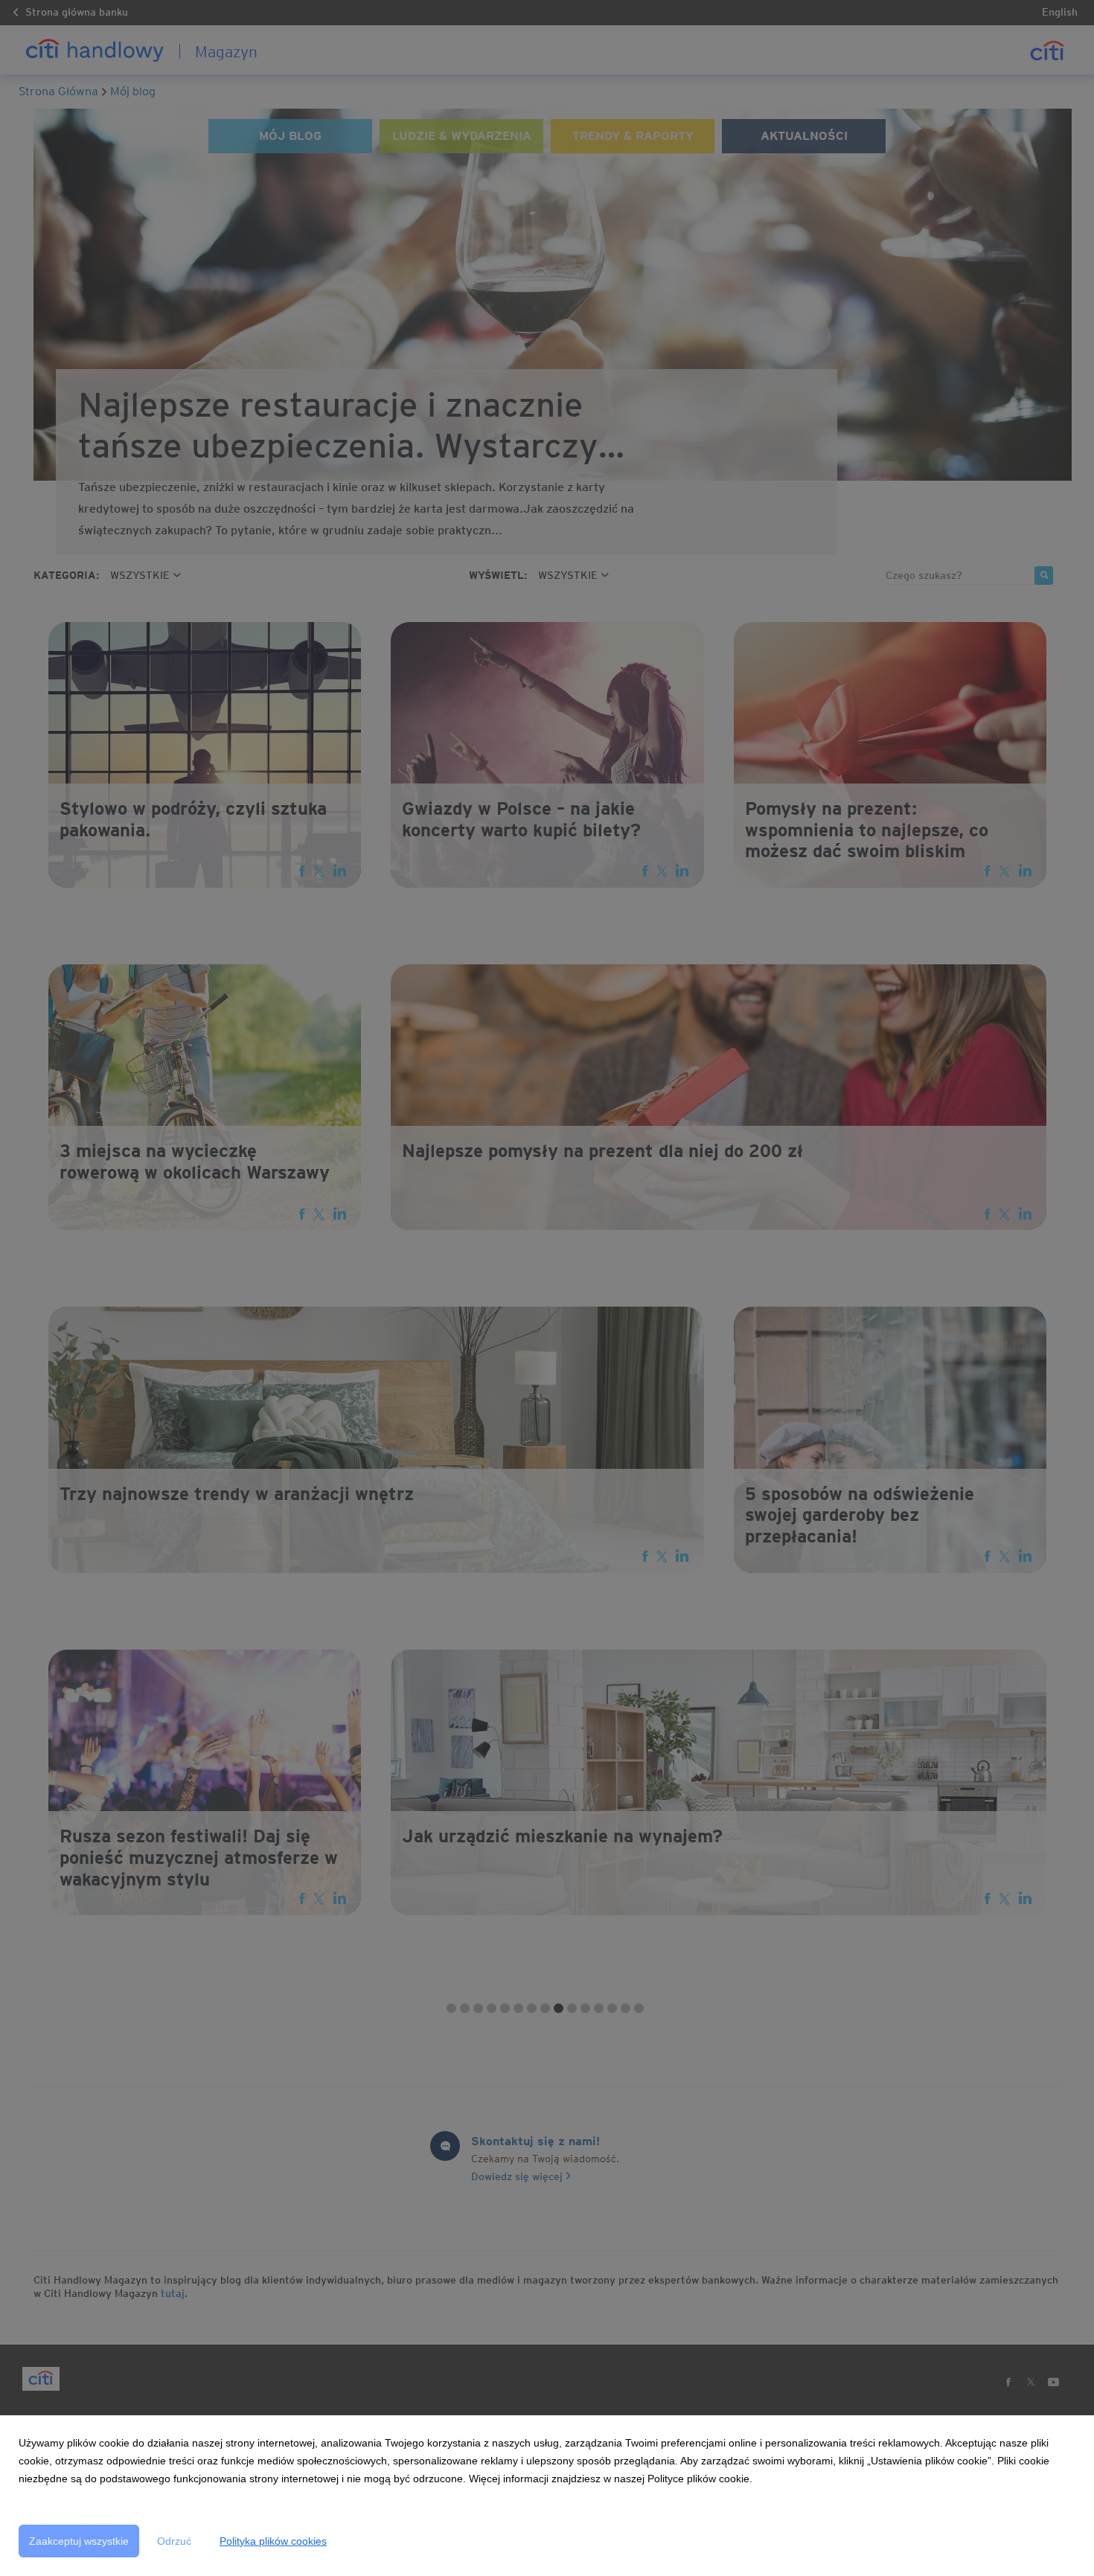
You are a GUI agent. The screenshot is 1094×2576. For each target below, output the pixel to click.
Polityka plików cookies (273, 2541)
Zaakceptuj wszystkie (79, 2541)
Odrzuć (174, 2541)
